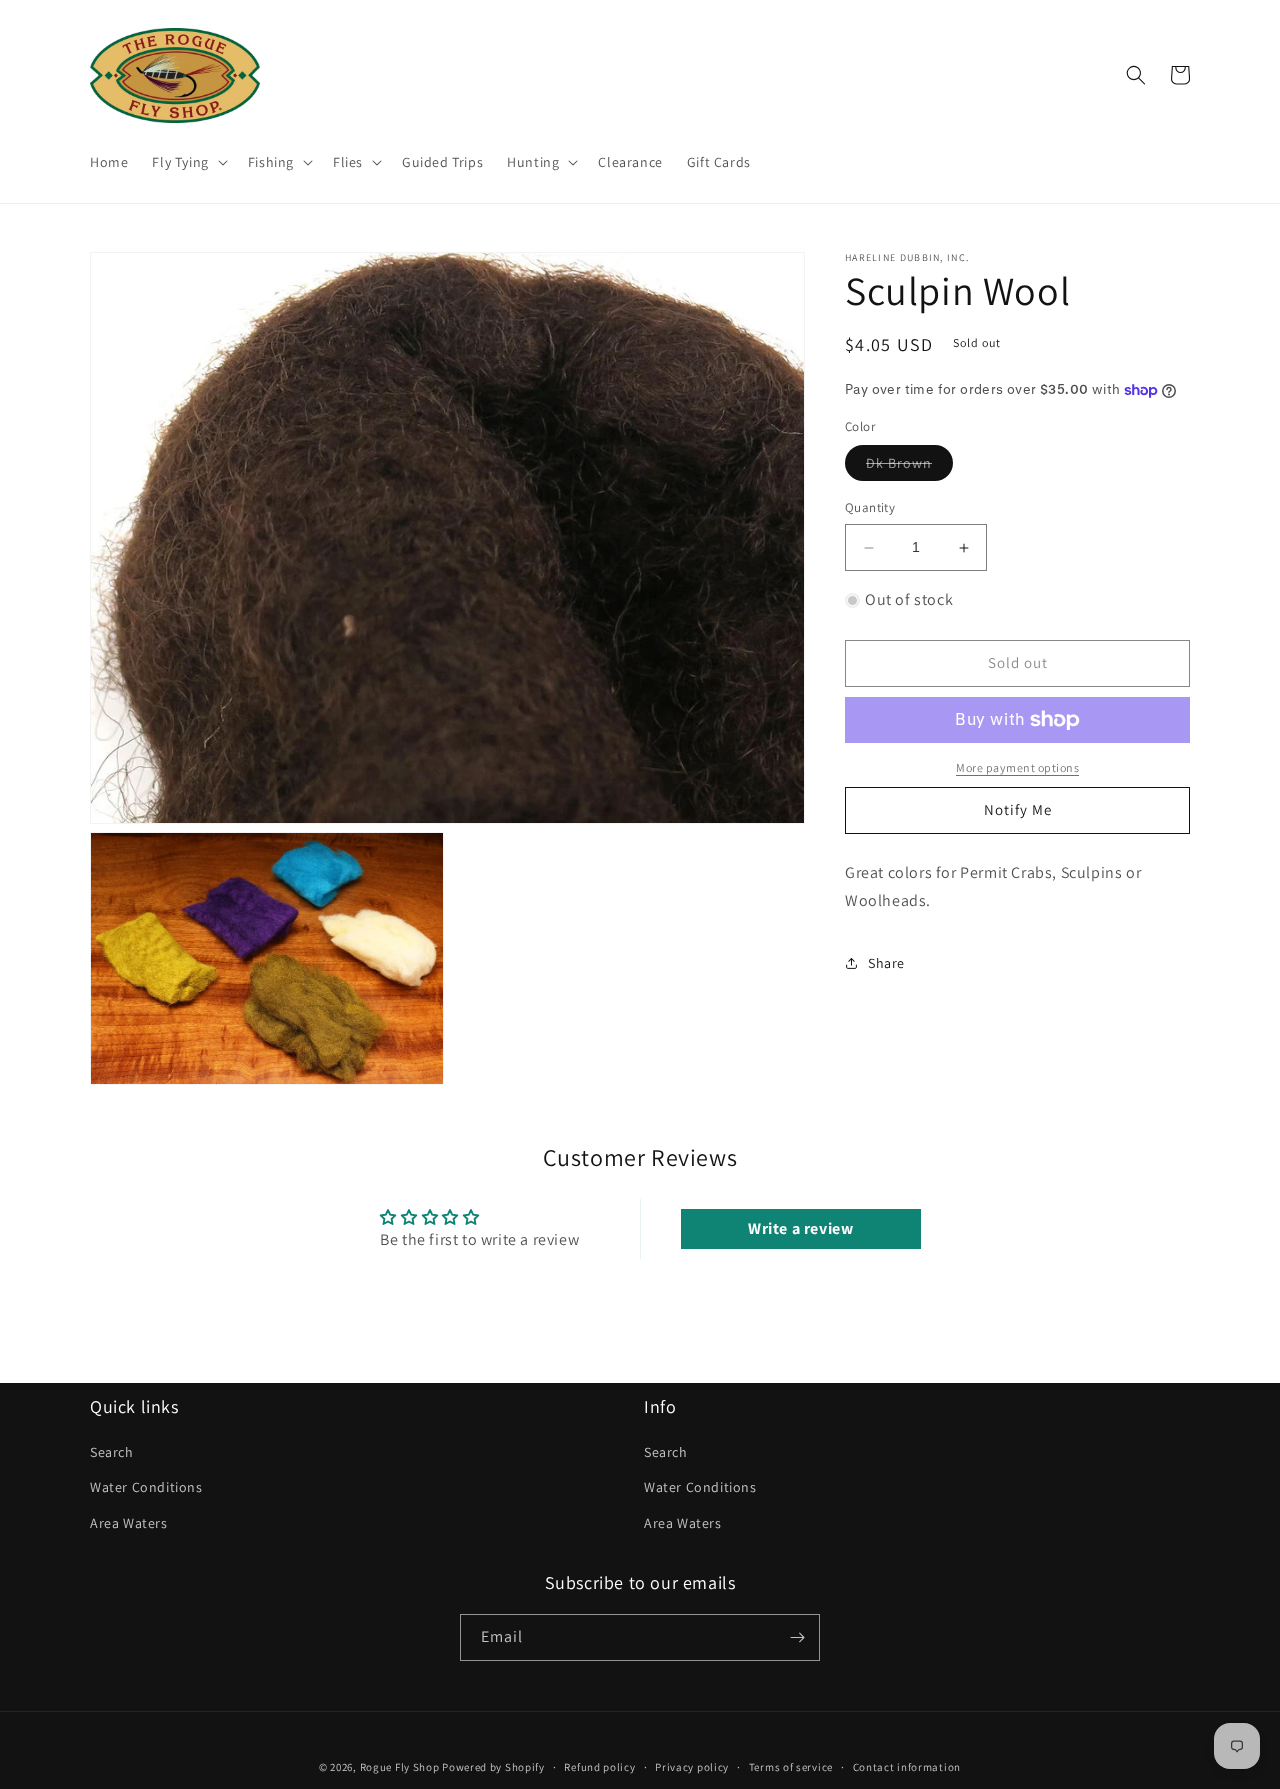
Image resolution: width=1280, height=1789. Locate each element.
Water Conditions (146, 1487)
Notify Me (1018, 809)
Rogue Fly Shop (400, 1767)
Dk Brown (909, 468)
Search (112, 1452)
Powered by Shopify (493, 1767)
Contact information (907, 1767)
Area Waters (129, 1523)
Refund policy (599, 1767)
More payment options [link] (1017, 767)
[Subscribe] (797, 1637)
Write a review (800, 1228)
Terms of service (791, 1767)
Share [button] (886, 963)
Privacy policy (692, 1767)
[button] (187, 162)
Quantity (870, 508)
